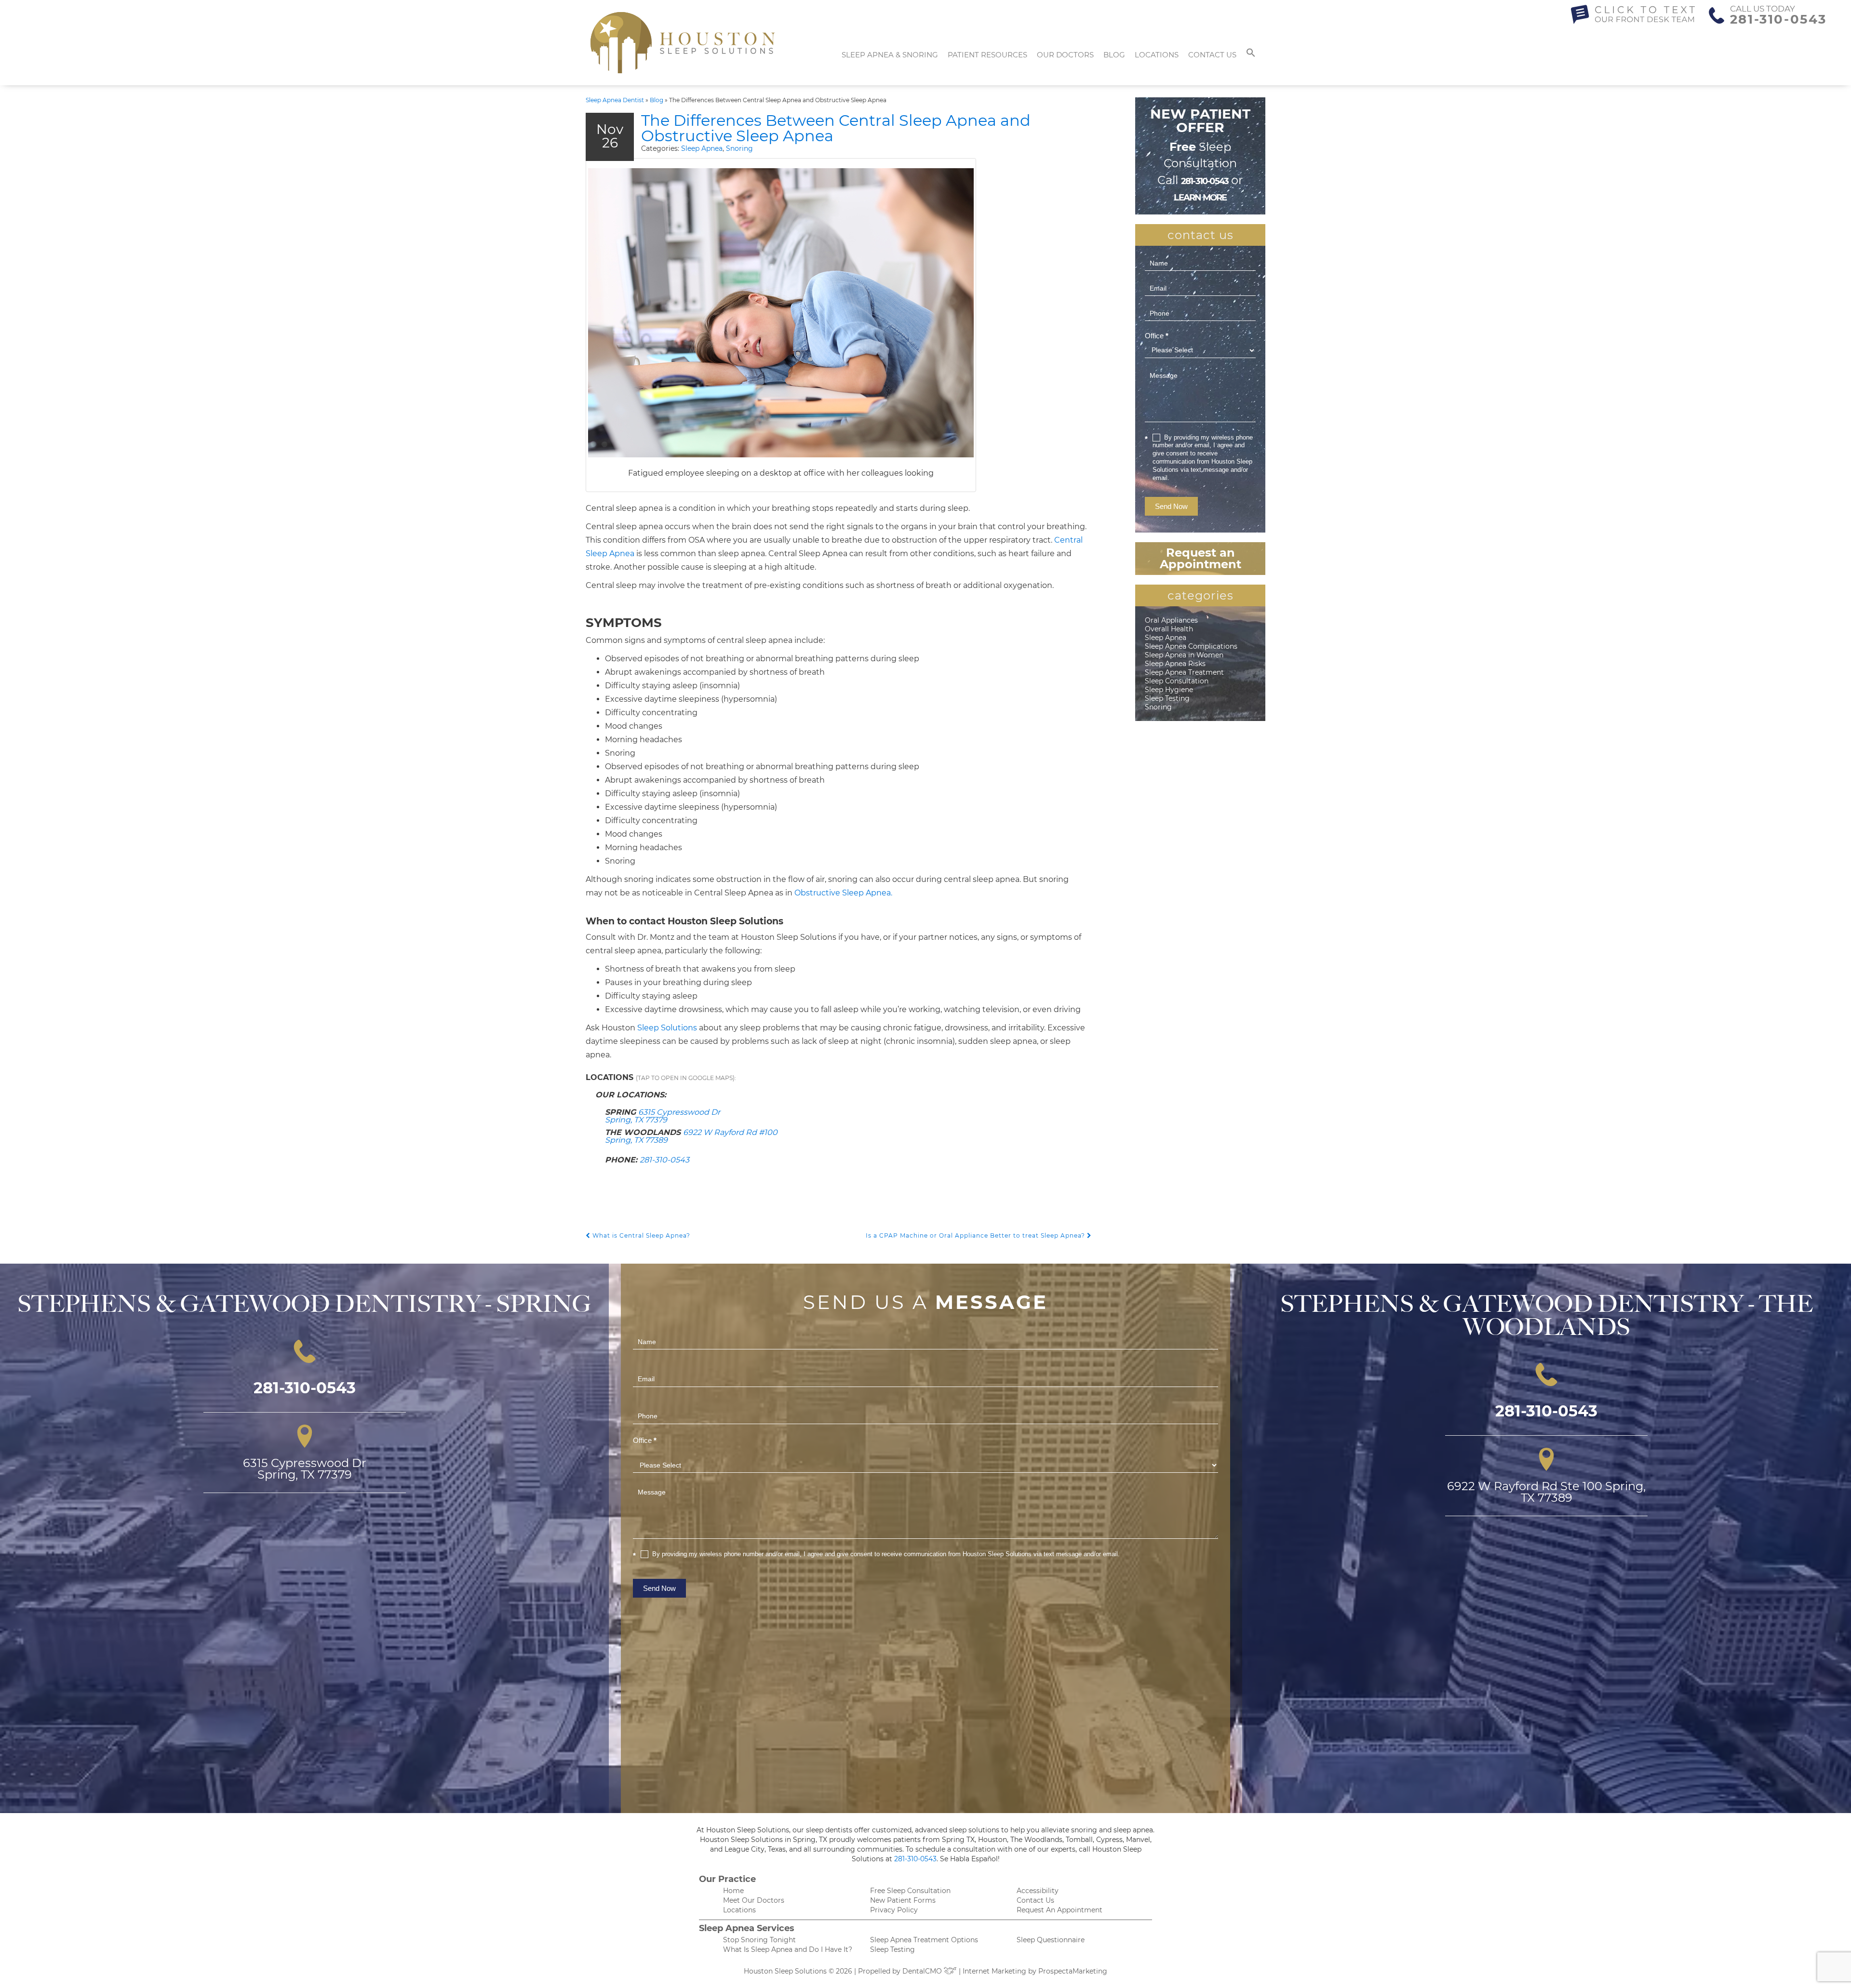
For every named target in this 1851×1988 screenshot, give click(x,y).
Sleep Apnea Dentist (615, 100)
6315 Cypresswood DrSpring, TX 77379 (663, 1116)
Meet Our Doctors (754, 1900)
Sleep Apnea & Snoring (890, 55)
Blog (1114, 55)
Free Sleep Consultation (910, 1891)
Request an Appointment (1200, 558)
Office (1157, 336)
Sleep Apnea (702, 148)
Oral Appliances (1171, 620)
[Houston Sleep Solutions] (683, 43)
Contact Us (1212, 55)
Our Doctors (1065, 55)
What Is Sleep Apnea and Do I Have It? (788, 1949)
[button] (1251, 55)
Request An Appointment (1060, 1910)
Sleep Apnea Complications (1191, 646)
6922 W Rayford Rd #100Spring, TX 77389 (691, 1136)
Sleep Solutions (667, 1028)
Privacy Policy (894, 1910)
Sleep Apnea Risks (1175, 664)
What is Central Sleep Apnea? (640, 1235)
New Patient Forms (903, 1900)
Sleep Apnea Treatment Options (924, 1940)
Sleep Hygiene (1169, 690)
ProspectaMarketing (1073, 1971)
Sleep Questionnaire (1051, 1940)
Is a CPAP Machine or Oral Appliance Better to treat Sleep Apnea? (976, 1235)
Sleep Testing (1167, 698)
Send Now (1171, 506)
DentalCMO (923, 1971)
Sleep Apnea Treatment (1184, 672)
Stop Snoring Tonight (759, 1940)
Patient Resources (987, 55)
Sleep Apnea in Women (1184, 655)
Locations (1157, 55)
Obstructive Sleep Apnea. (843, 893)
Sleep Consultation (1177, 681)
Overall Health (1169, 629)
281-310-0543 (1778, 19)
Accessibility (1038, 1891)
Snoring (739, 148)
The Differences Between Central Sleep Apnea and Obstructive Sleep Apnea (836, 128)
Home (733, 1891)
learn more (1200, 198)
